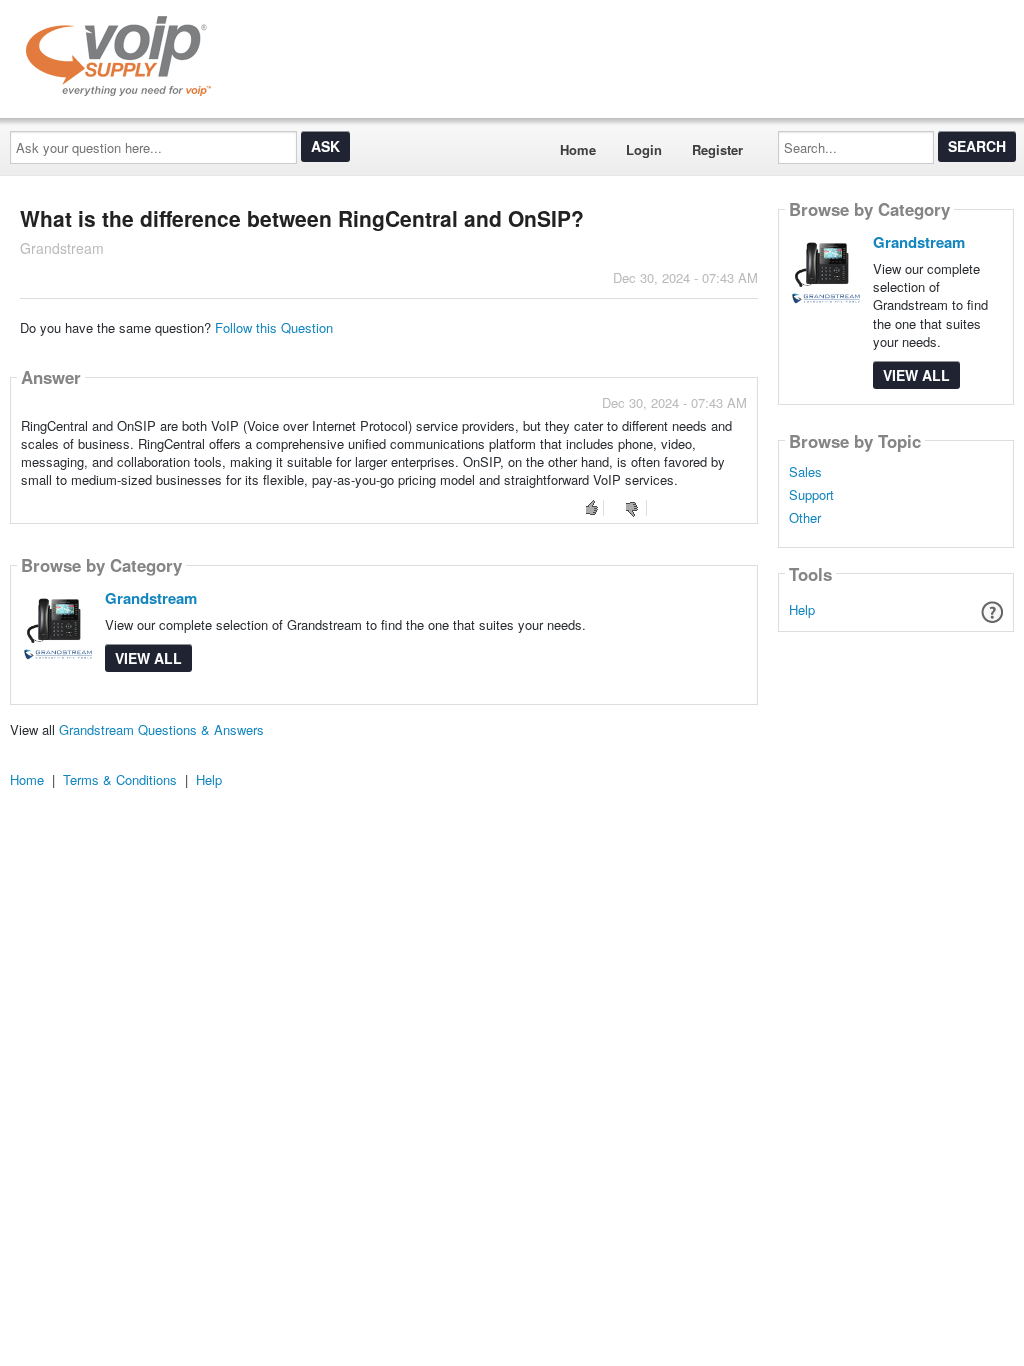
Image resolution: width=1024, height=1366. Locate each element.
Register (717, 149)
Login (644, 149)
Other (805, 518)
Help (802, 609)
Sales (805, 472)
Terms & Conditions (120, 779)
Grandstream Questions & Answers (161, 729)
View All (148, 658)
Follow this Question (274, 327)
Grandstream (151, 598)
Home (578, 149)
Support (811, 495)
